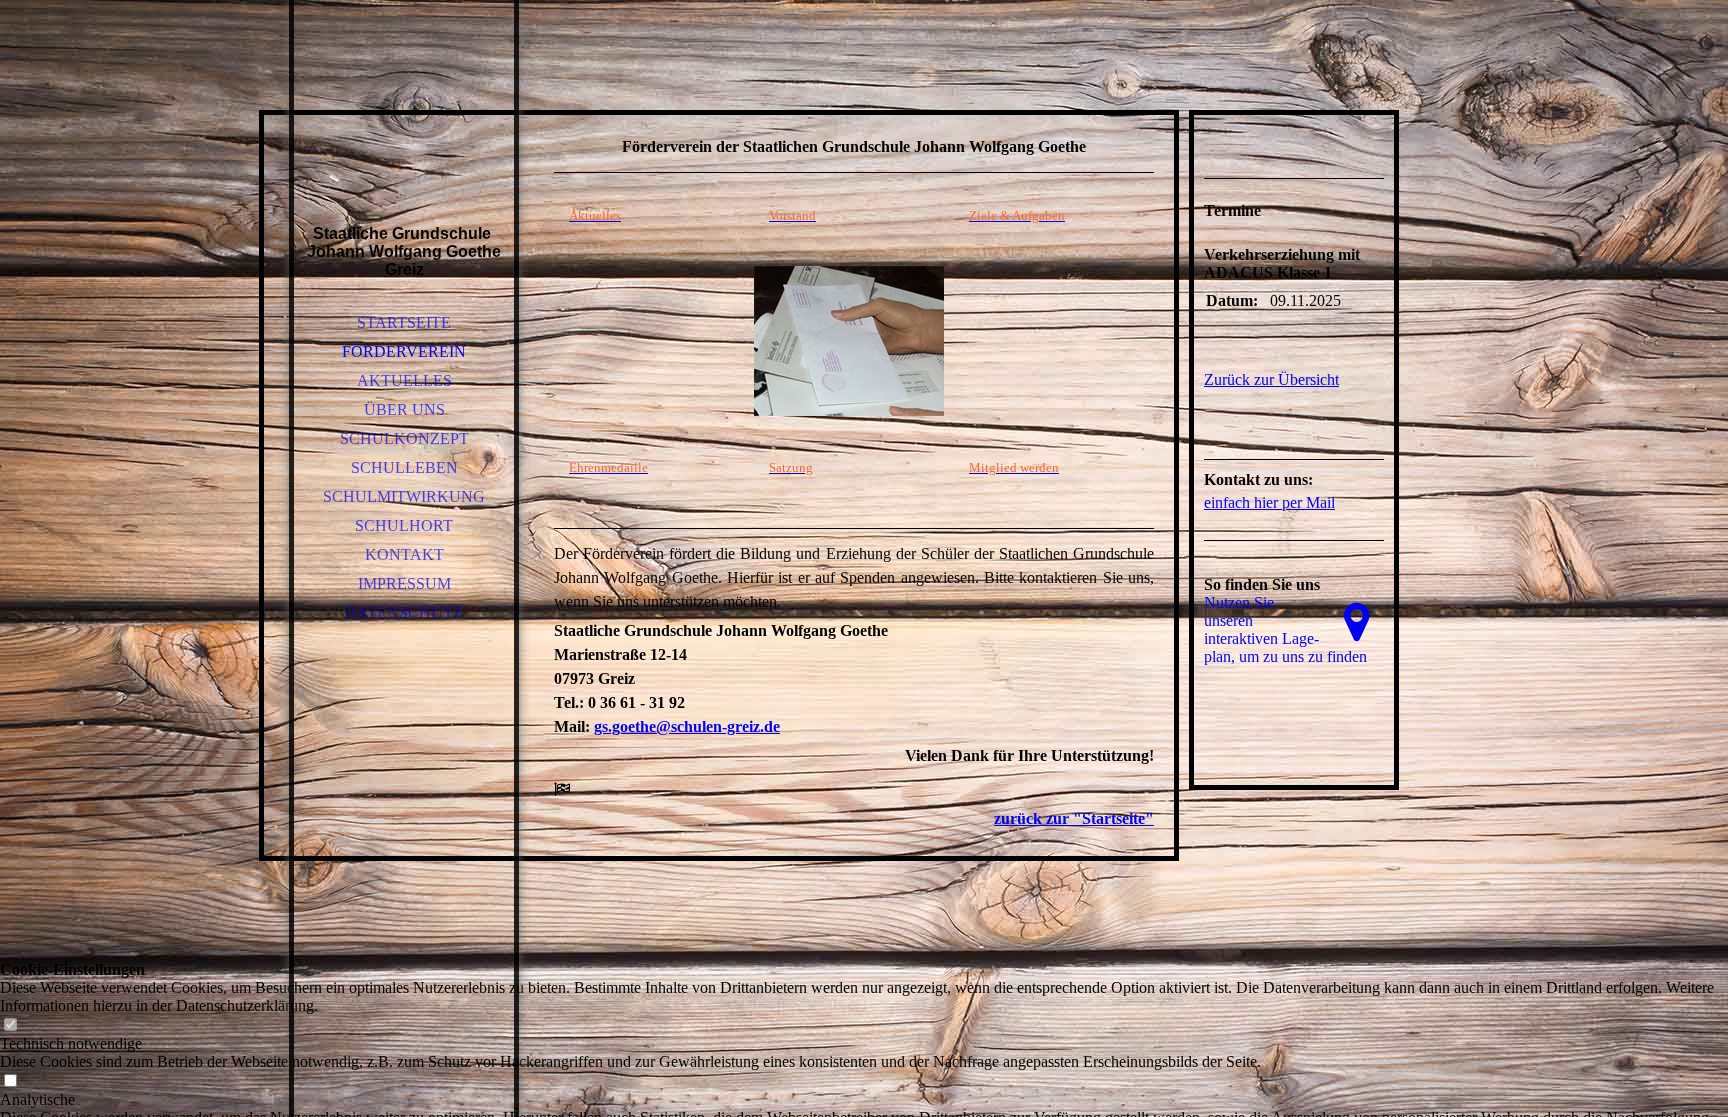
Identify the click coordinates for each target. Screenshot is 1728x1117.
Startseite (404, 322)
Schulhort (404, 525)
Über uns (404, 409)
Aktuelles (404, 380)
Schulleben (404, 467)
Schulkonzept (404, 438)
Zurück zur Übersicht (1271, 379)
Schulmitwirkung (404, 496)
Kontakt (404, 554)
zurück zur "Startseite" (1074, 818)
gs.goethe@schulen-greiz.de (687, 726)
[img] (404, 140)
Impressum (404, 583)
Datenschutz (404, 612)
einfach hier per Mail (1269, 502)
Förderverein (404, 351)
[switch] (10, 1025)
